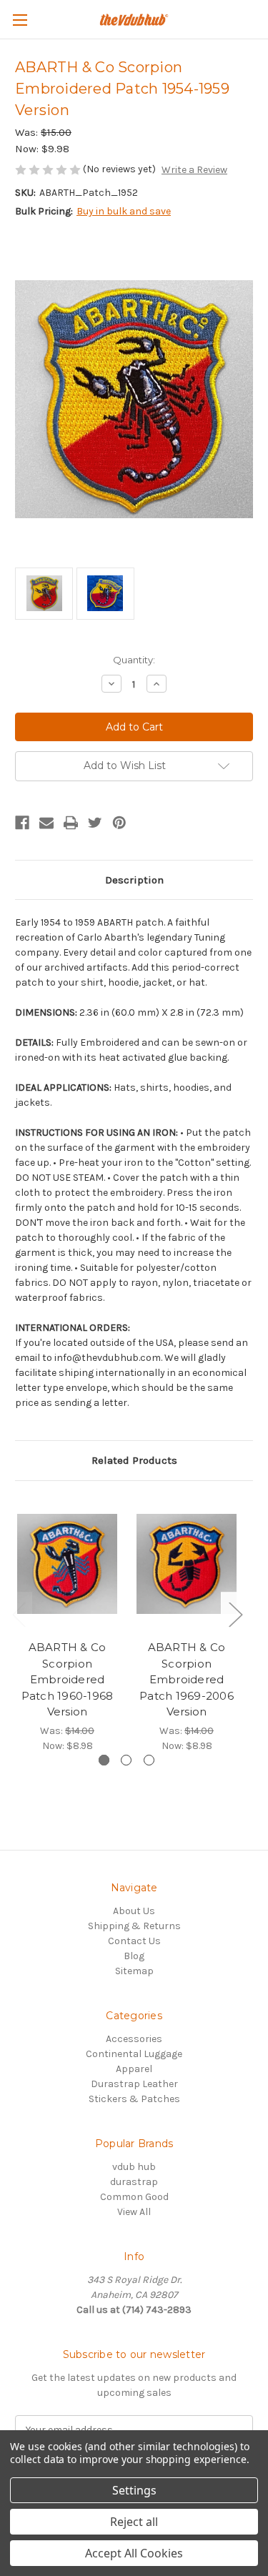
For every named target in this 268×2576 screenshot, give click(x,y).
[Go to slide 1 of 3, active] (104, 1760)
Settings (134, 2490)
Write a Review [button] (194, 170)
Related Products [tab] (134, 1460)
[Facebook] (22, 823)
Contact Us (134, 1941)
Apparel (134, 2069)
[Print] (71, 823)
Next (235, 1614)
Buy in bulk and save (124, 211)
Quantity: (134, 660)
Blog (134, 1956)
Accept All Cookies (134, 2553)
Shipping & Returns (134, 1926)
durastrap (134, 2182)
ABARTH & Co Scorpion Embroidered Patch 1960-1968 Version (68, 1679)
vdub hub (134, 2167)
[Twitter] (95, 823)
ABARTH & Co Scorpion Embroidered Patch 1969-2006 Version (187, 1679)
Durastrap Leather (134, 2084)
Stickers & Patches (134, 2099)
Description (134, 880)
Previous (19, 1614)
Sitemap (134, 1971)
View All (134, 2212)
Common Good (134, 2197)
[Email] (46, 823)
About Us (134, 1911)
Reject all (134, 2522)
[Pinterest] (119, 823)
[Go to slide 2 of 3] (126, 1760)
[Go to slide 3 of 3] (149, 1760)
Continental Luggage (134, 2054)
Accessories (134, 2039)
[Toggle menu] (20, 20)
